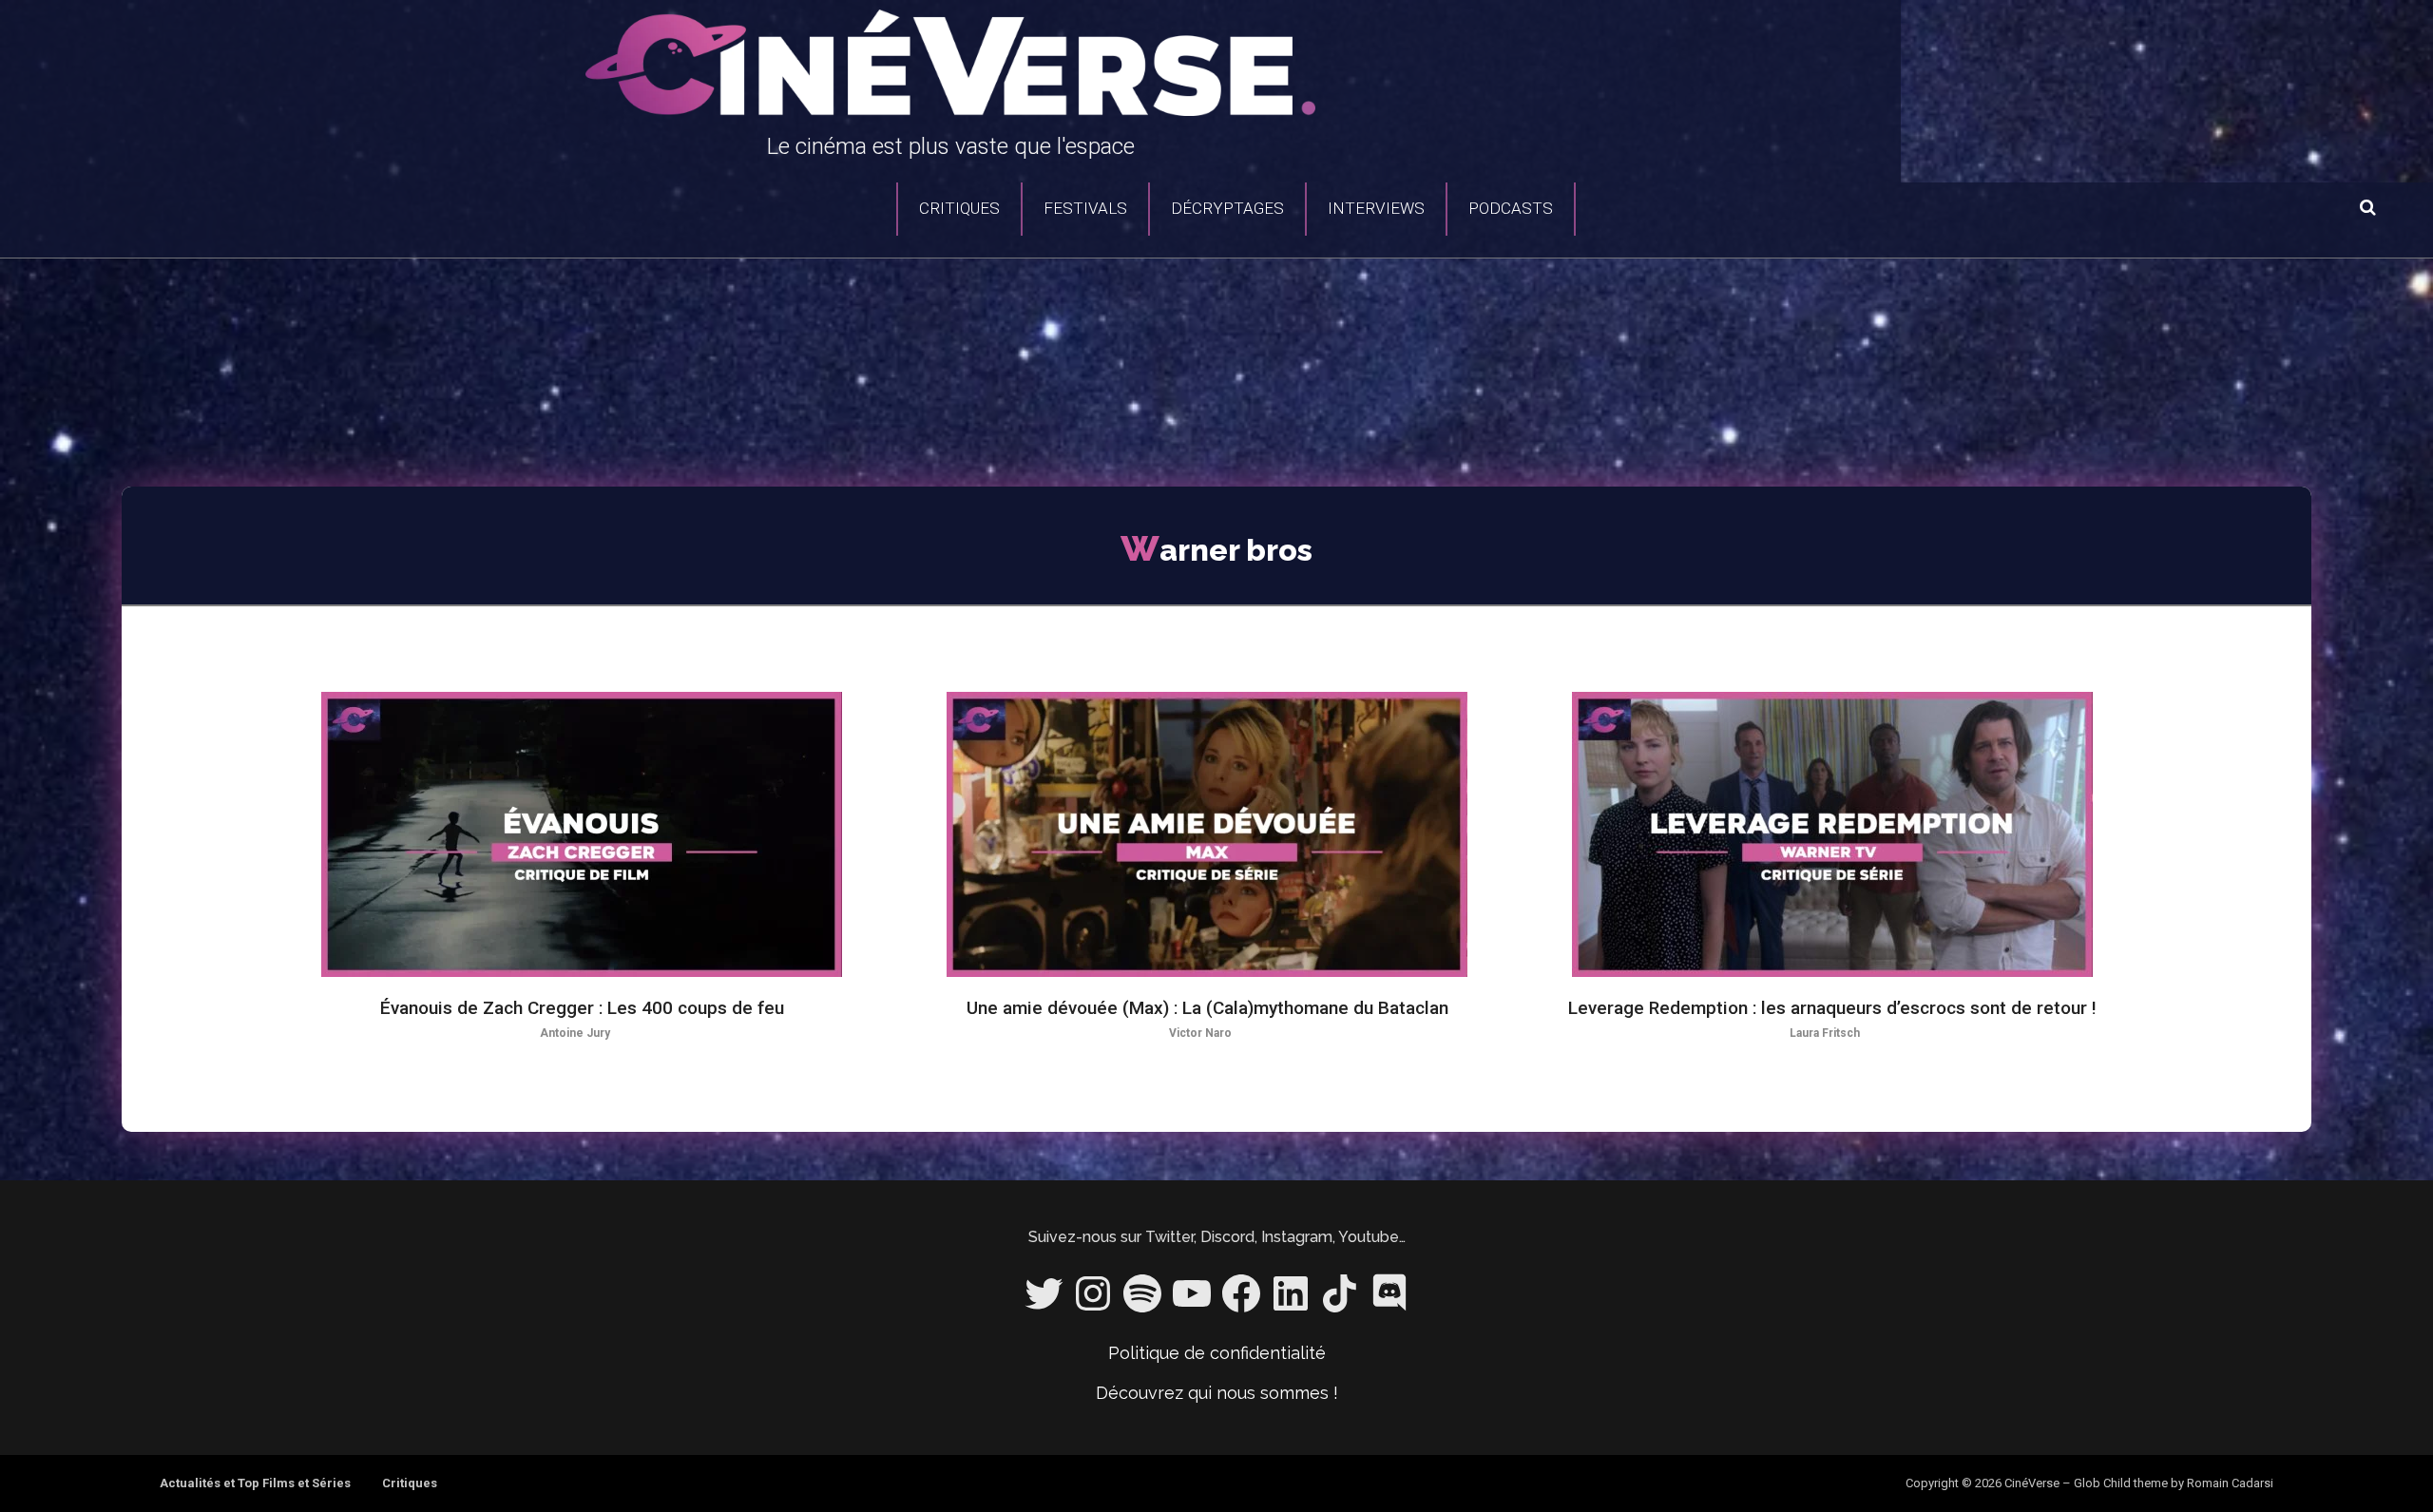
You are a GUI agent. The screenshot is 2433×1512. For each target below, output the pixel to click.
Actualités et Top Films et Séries (255, 1483)
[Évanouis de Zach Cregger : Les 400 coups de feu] (582, 834)
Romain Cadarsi (2230, 1483)
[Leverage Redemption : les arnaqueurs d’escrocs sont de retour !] (1832, 834)
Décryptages (1227, 208)
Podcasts (1511, 208)
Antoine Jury (575, 1033)
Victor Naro (1200, 1033)
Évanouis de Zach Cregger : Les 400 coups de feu (582, 1008)
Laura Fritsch (1825, 1033)
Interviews (1376, 208)
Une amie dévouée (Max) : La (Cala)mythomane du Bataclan (1207, 1008)
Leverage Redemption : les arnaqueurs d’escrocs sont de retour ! (1832, 1008)
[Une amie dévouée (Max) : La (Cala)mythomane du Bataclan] (1207, 834)
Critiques (959, 208)
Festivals (1085, 208)
